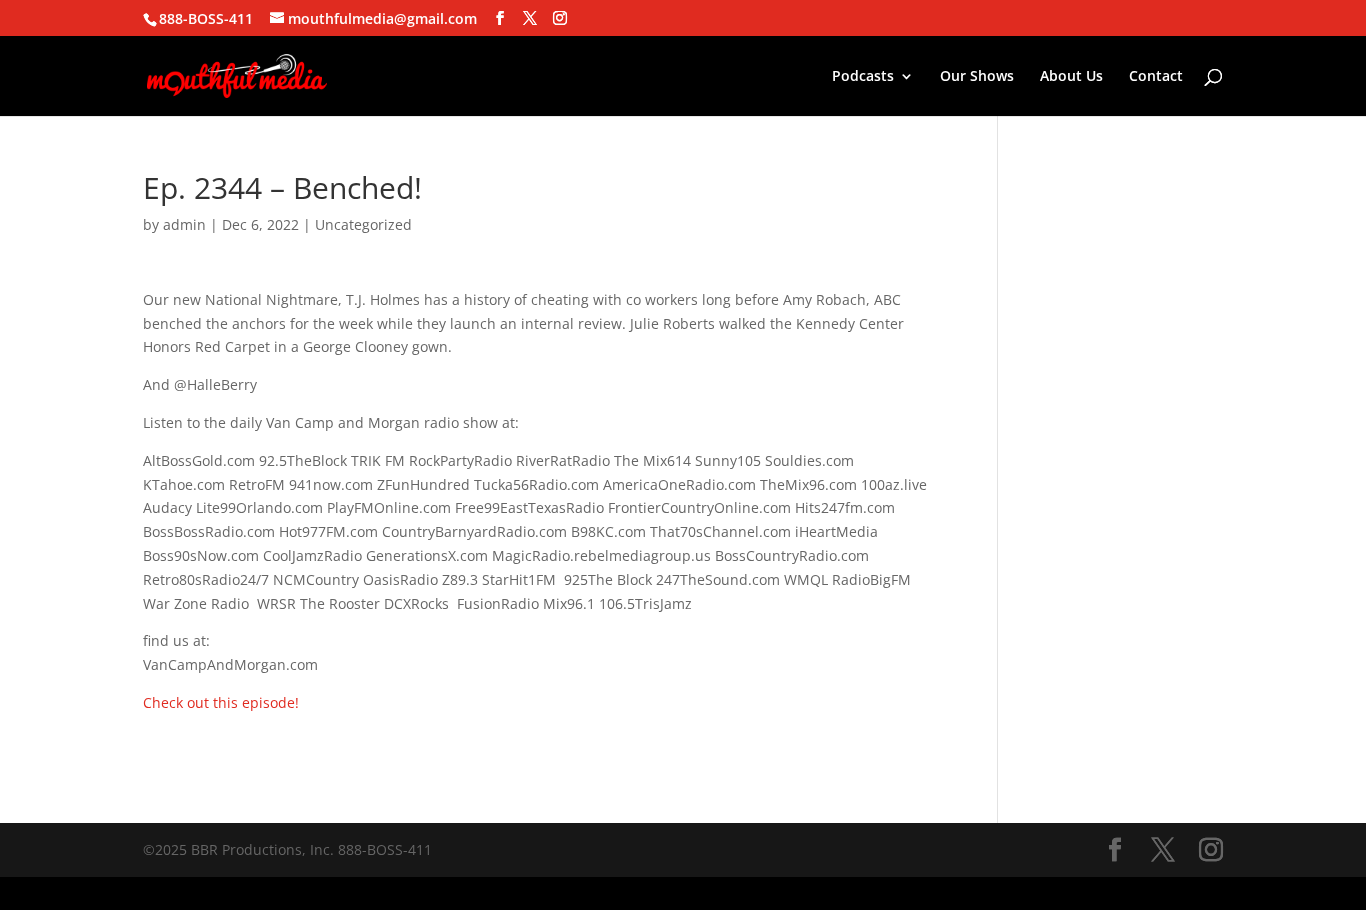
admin (184, 224)
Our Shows (977, 77)
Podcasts (863, 77)
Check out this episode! (221, 702)
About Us (1071, 77)
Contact (1156, 77)
